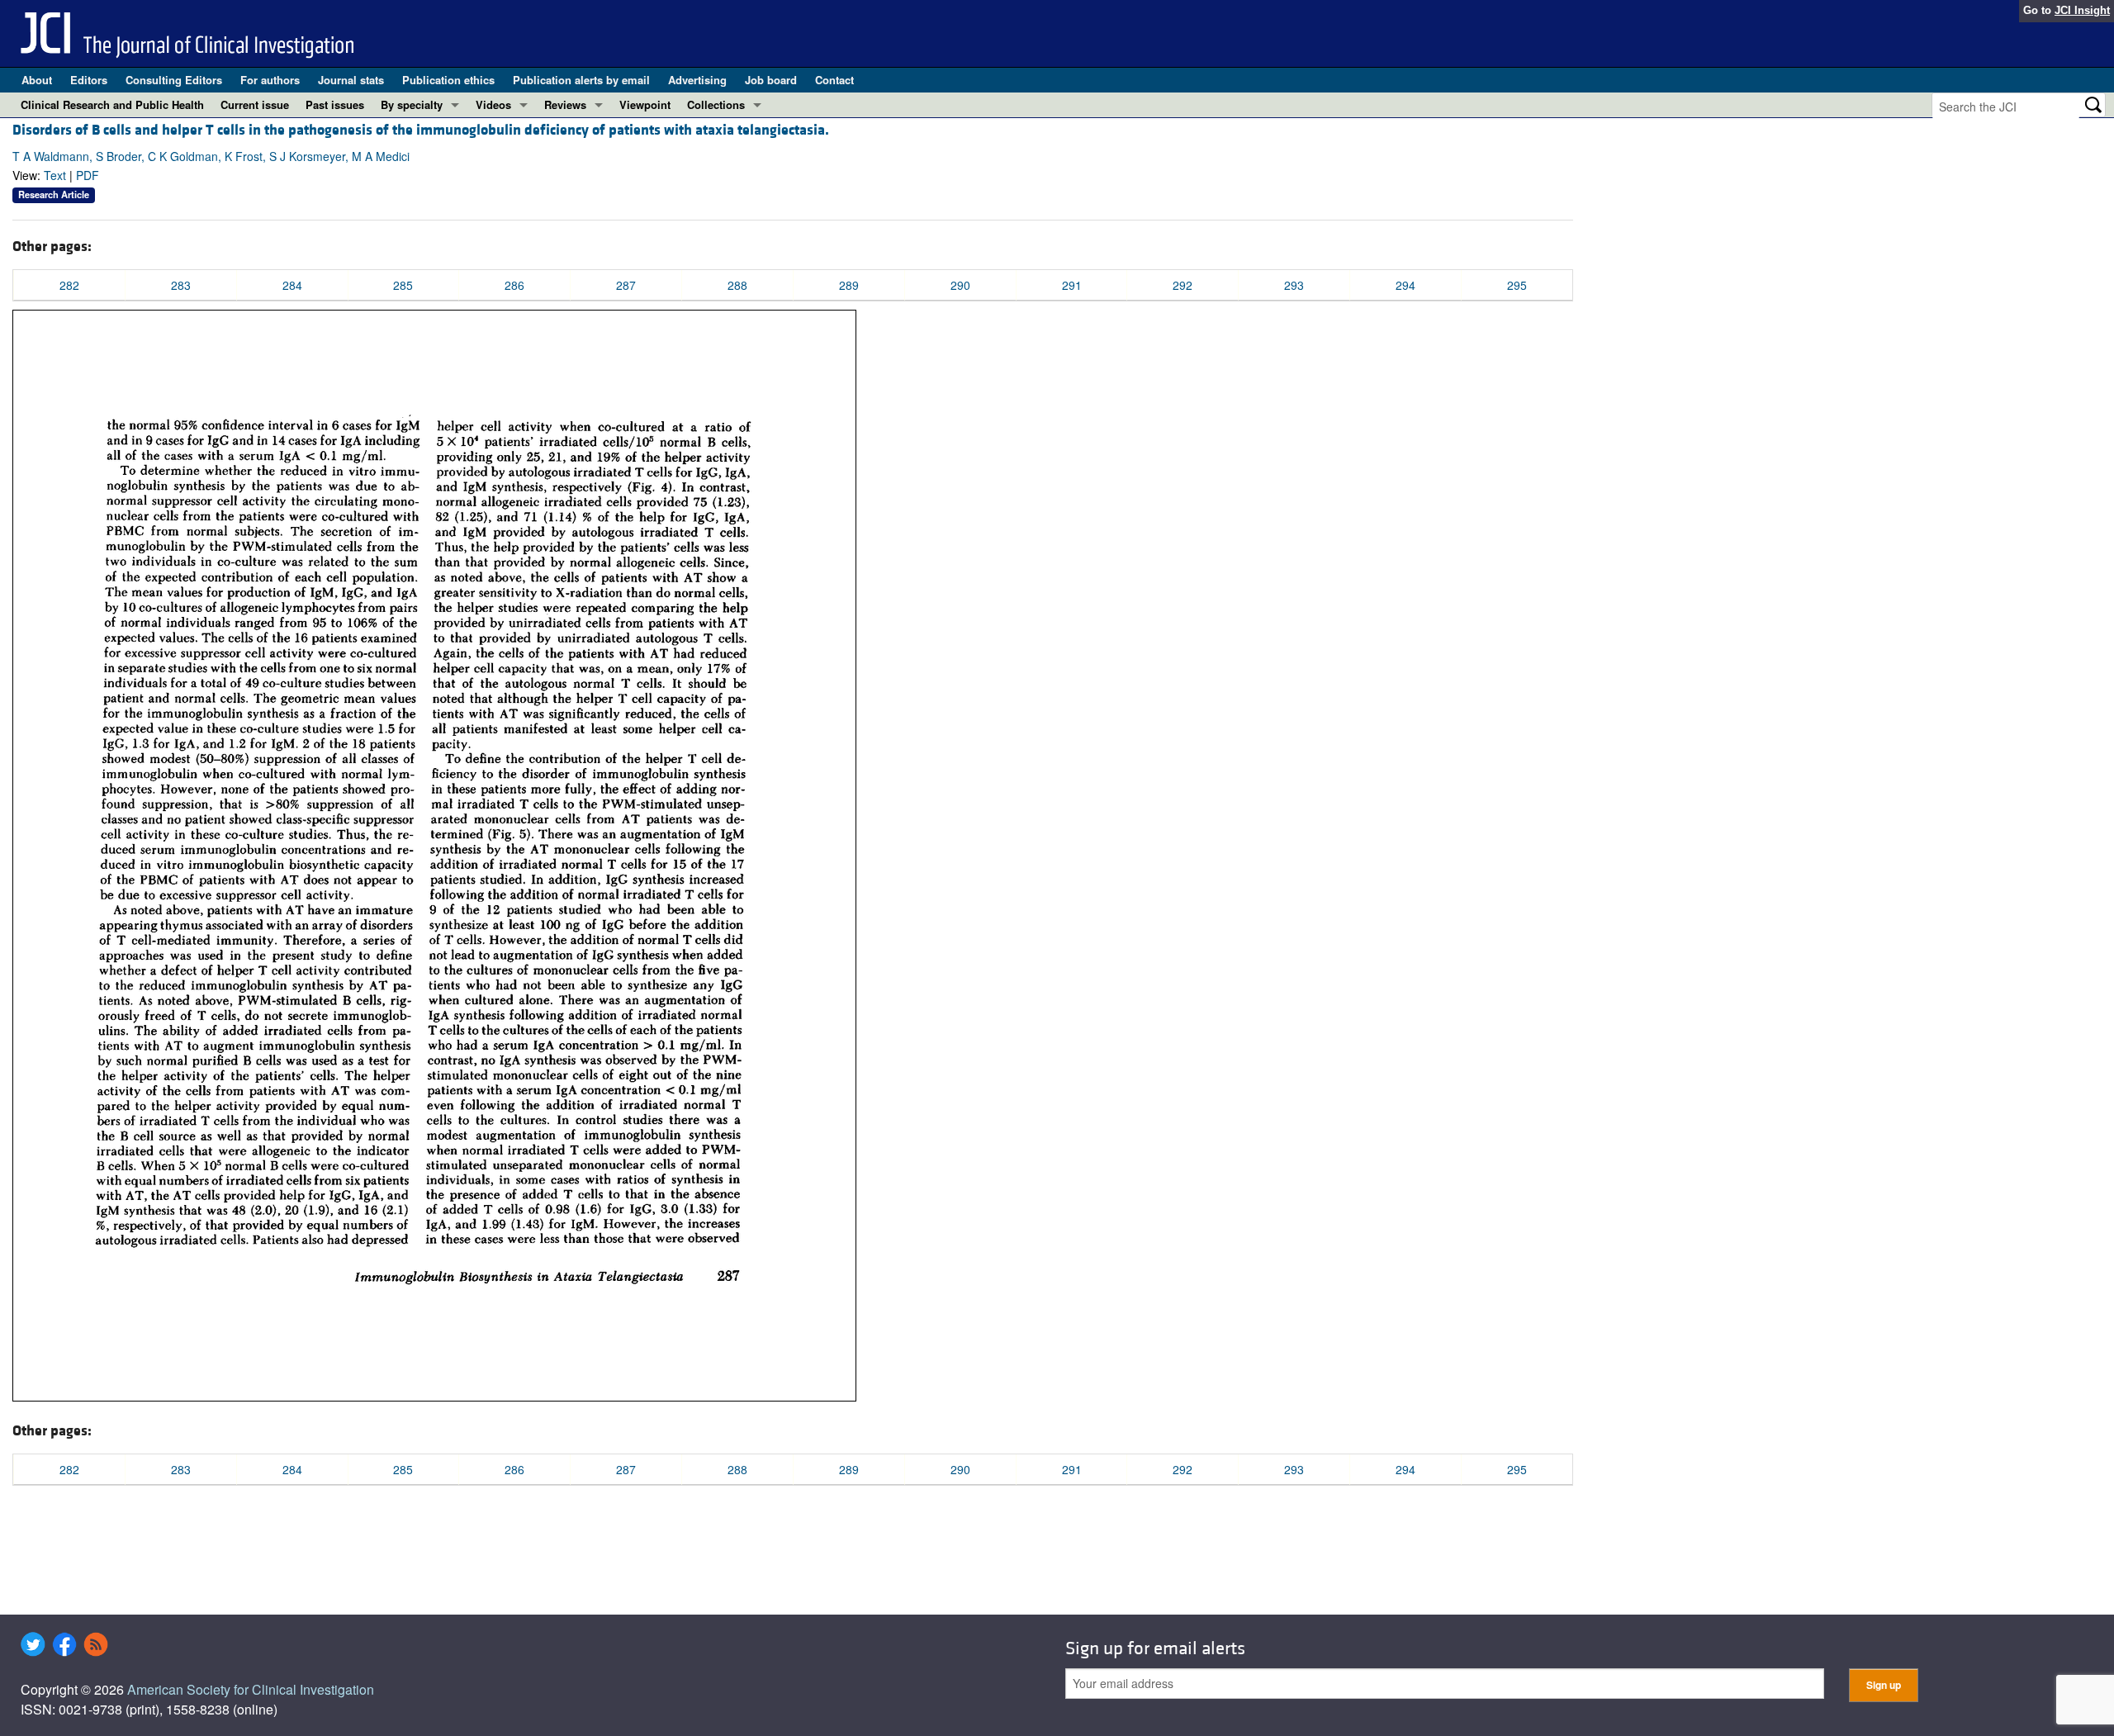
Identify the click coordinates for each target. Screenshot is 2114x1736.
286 (514, 285)
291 (1072, 285)
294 (1405, 285)
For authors (270, 80)
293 (1294, 285)
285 (403, 285)
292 (1183, 285)
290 (960, 285)
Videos (493, 104)
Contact (834, 80)
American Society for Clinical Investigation (251, 1689)
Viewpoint (645, 104)
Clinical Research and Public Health (112, 104)
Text (55, 175)
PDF (88, 175)
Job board (771, 80)
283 (181, 285)
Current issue (255, 104)
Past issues (335, 104)
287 (626, 285)
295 (1517, 285)
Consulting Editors (174, 80)
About (37, 80)
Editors (89, 80)
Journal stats (351, 80)
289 (849, 285)
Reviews (565, 104)
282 (69, 285)
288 (737, 285)
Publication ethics (448, 80)
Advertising (697, 80)
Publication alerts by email (581, 80)
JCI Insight (2082, 10)
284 (292, 285)
